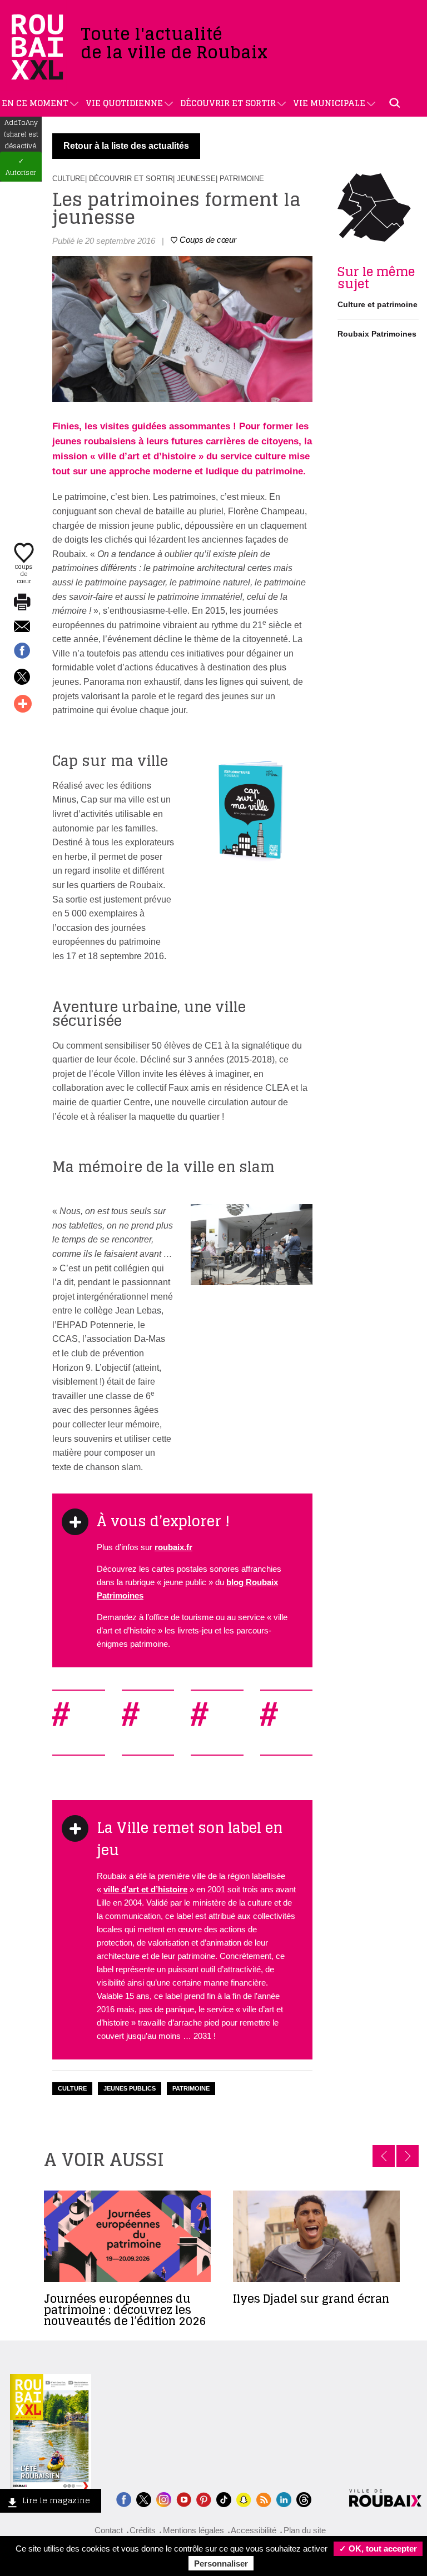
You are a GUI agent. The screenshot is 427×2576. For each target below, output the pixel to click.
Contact (109, 2530)
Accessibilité (254, 2530)
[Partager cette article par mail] (22, 627)
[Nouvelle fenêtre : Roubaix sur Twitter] (144, 2499)
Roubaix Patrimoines (377, 334)
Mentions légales (193, 2530)
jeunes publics (130, 2088)
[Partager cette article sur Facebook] (22, 651)
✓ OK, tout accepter (378, 2549)
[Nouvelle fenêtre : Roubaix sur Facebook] (124, 2499)
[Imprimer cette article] (22, 603)
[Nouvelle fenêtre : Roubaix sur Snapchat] (244, 2499)
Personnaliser (221, 2564)
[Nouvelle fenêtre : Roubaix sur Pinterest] (204, 2499)
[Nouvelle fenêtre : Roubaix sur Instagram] (164, 2499)
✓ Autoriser (21, 167)
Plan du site (305, 2530)
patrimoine (191, 2088)
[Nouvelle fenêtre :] (184, 2499)
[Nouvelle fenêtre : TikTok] (224, 2499)
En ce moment (35, 103)
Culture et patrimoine (378, 304)
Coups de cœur (24, 573)
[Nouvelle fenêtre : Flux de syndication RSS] (264, 2499)
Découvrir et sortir (228, 103)
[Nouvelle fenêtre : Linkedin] (284, 2499)
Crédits (143, 2530)
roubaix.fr (173, 1547)
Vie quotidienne (124, 103)
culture (72, 2088)
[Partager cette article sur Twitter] (22, 678)
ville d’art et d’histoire (145, 1889)
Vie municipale (329, 103)
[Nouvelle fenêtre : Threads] (304, 2499)
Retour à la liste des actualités (126, 146)
